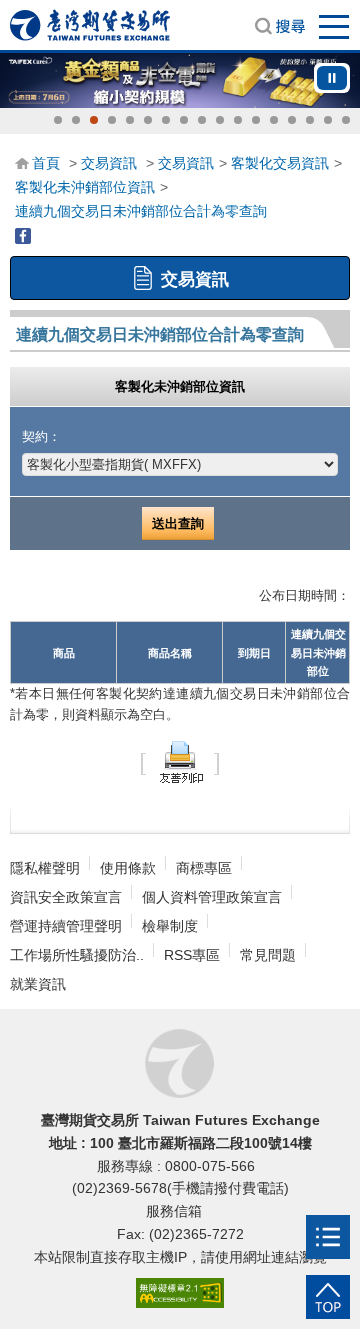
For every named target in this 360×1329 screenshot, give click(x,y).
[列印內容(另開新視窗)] (180, 760)
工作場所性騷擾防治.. (77, 955)
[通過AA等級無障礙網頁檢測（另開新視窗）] (180, 1293)
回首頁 (90, 25)
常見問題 (268, 955)
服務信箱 (176, 1211)
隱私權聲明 (45, 868)
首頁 (46, 163)
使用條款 (128, 868)
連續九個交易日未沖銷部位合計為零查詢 (141, 211)
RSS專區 (192, 955)
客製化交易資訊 (280, 163)
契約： (41, 436)
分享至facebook (23, 236)
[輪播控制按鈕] (332, 78)
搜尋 (280, 26)
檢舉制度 (170, 926)
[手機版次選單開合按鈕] (328, 1237)
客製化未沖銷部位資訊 (85, 187)
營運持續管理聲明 (66, 926)
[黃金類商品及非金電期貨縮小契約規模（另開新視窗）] (180, 80)
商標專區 (204, 868)
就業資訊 (38, 984)
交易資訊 (109, 163)
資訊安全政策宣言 (66, 897)
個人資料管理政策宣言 (212, 897)
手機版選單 (335, 26)
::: (21, 162)
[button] (58, 120)
